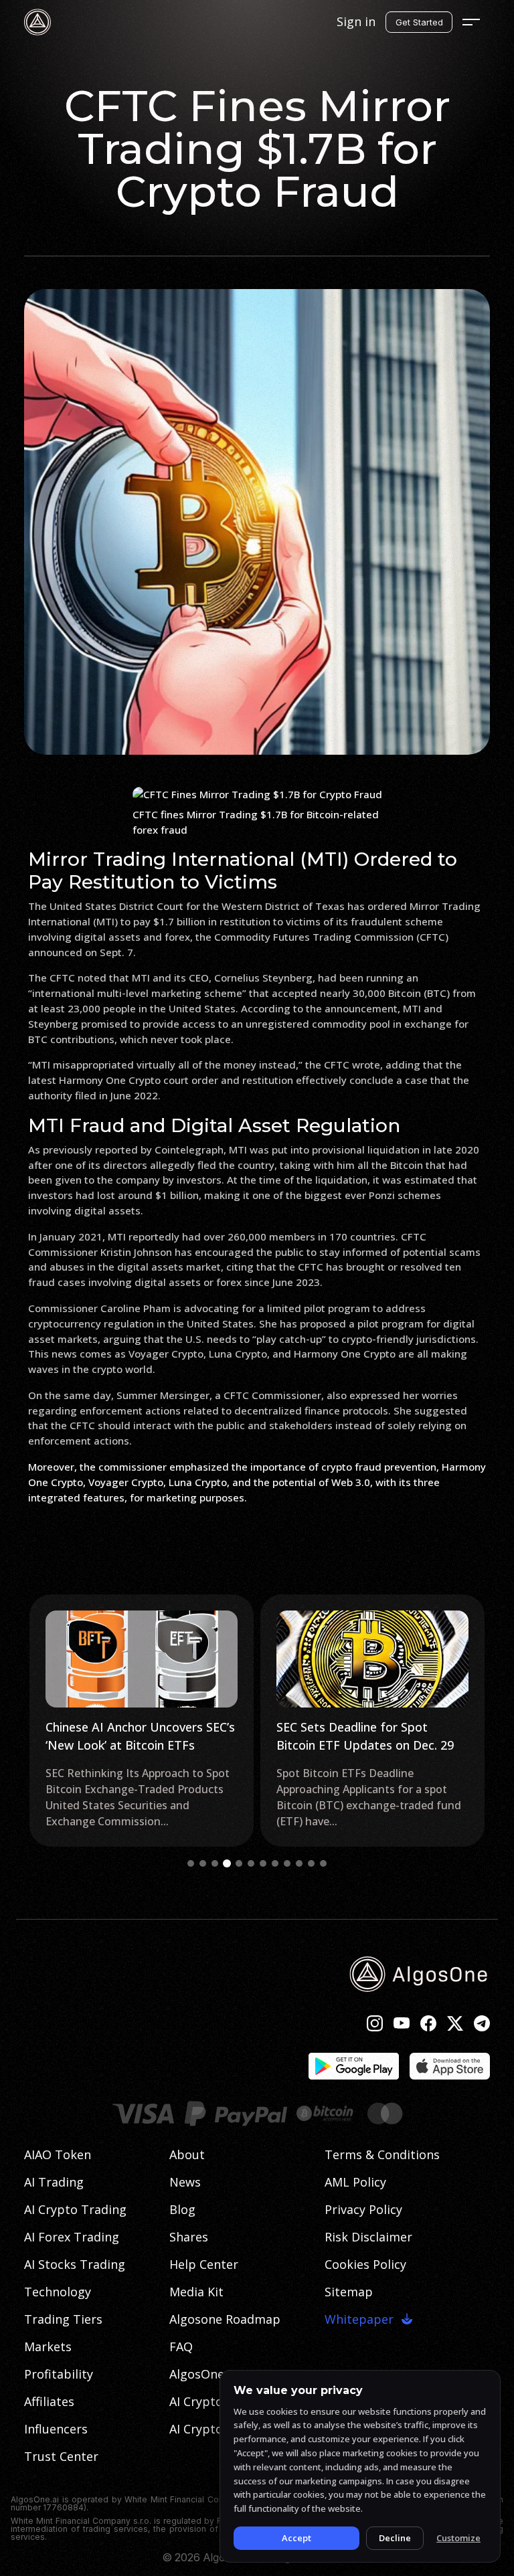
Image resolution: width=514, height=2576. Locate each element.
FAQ (181, 2347)
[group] (142, 1721)
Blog (182, 2209)
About (187, 2154)
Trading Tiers (63, 2319)
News (185, 2182)
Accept (296, 2538)
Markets (48, 2347)
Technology (58, 2292)
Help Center (204, 2264)
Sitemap (349, 2292)
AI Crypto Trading (75, 2209)
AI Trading (54, 2182)
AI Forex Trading (72, 2237)
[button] (191, 1863)
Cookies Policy (365, 2264)
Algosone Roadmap (225, 2319)
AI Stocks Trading (75, 2264)
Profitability (59, 2374)
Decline (395, 2538)
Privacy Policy (363, 2209)
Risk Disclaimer (368, 2237)
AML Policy (355, 2182)
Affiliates (49, 2401)
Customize (458, 2538)
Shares (189, 2237)
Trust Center (61, 2456)
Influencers (56, 2429)
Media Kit (196, 2292)
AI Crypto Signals (218, 2401)
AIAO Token (58, 2154)
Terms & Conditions (382, 2154)
